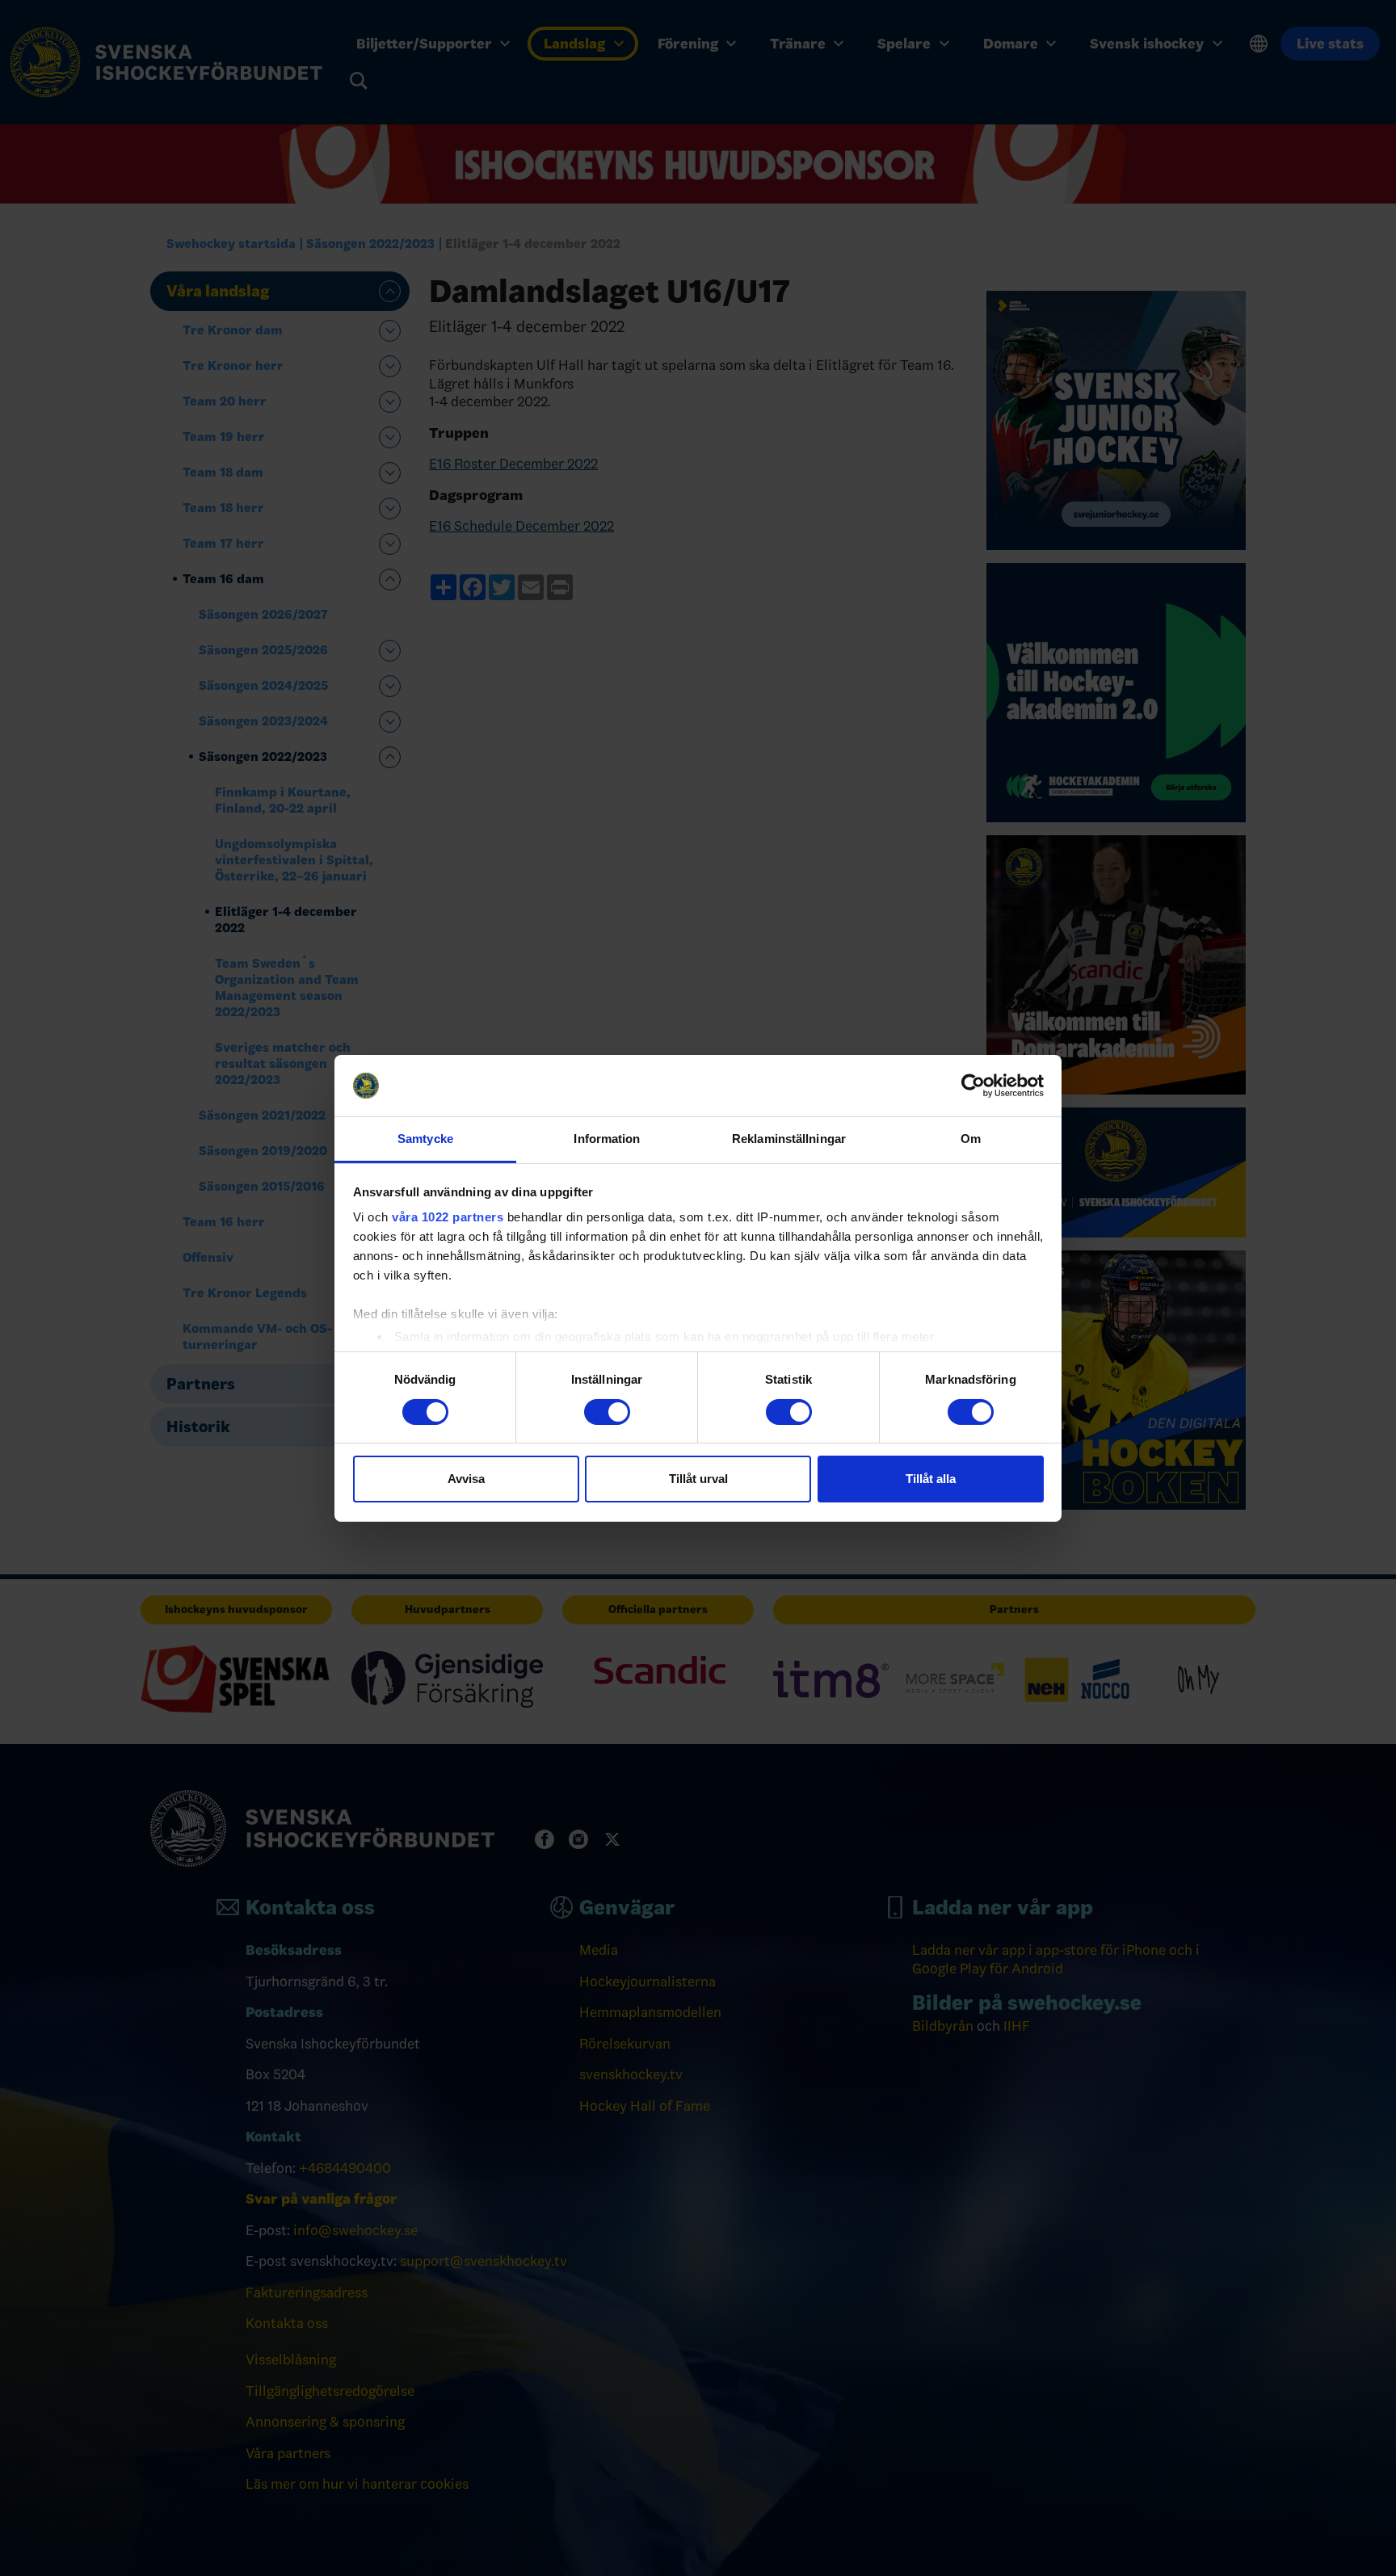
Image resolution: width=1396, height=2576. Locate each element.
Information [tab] (607, 1139)
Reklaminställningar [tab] (789, 1139)
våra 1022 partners (448, 1217)
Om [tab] (971, 1139)
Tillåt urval (698, 1479)
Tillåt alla (931, 1479)
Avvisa (466, 1479)
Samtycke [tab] (425, 1139)
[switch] (607, 1412)
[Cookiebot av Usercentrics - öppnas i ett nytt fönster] (973, 1086)
